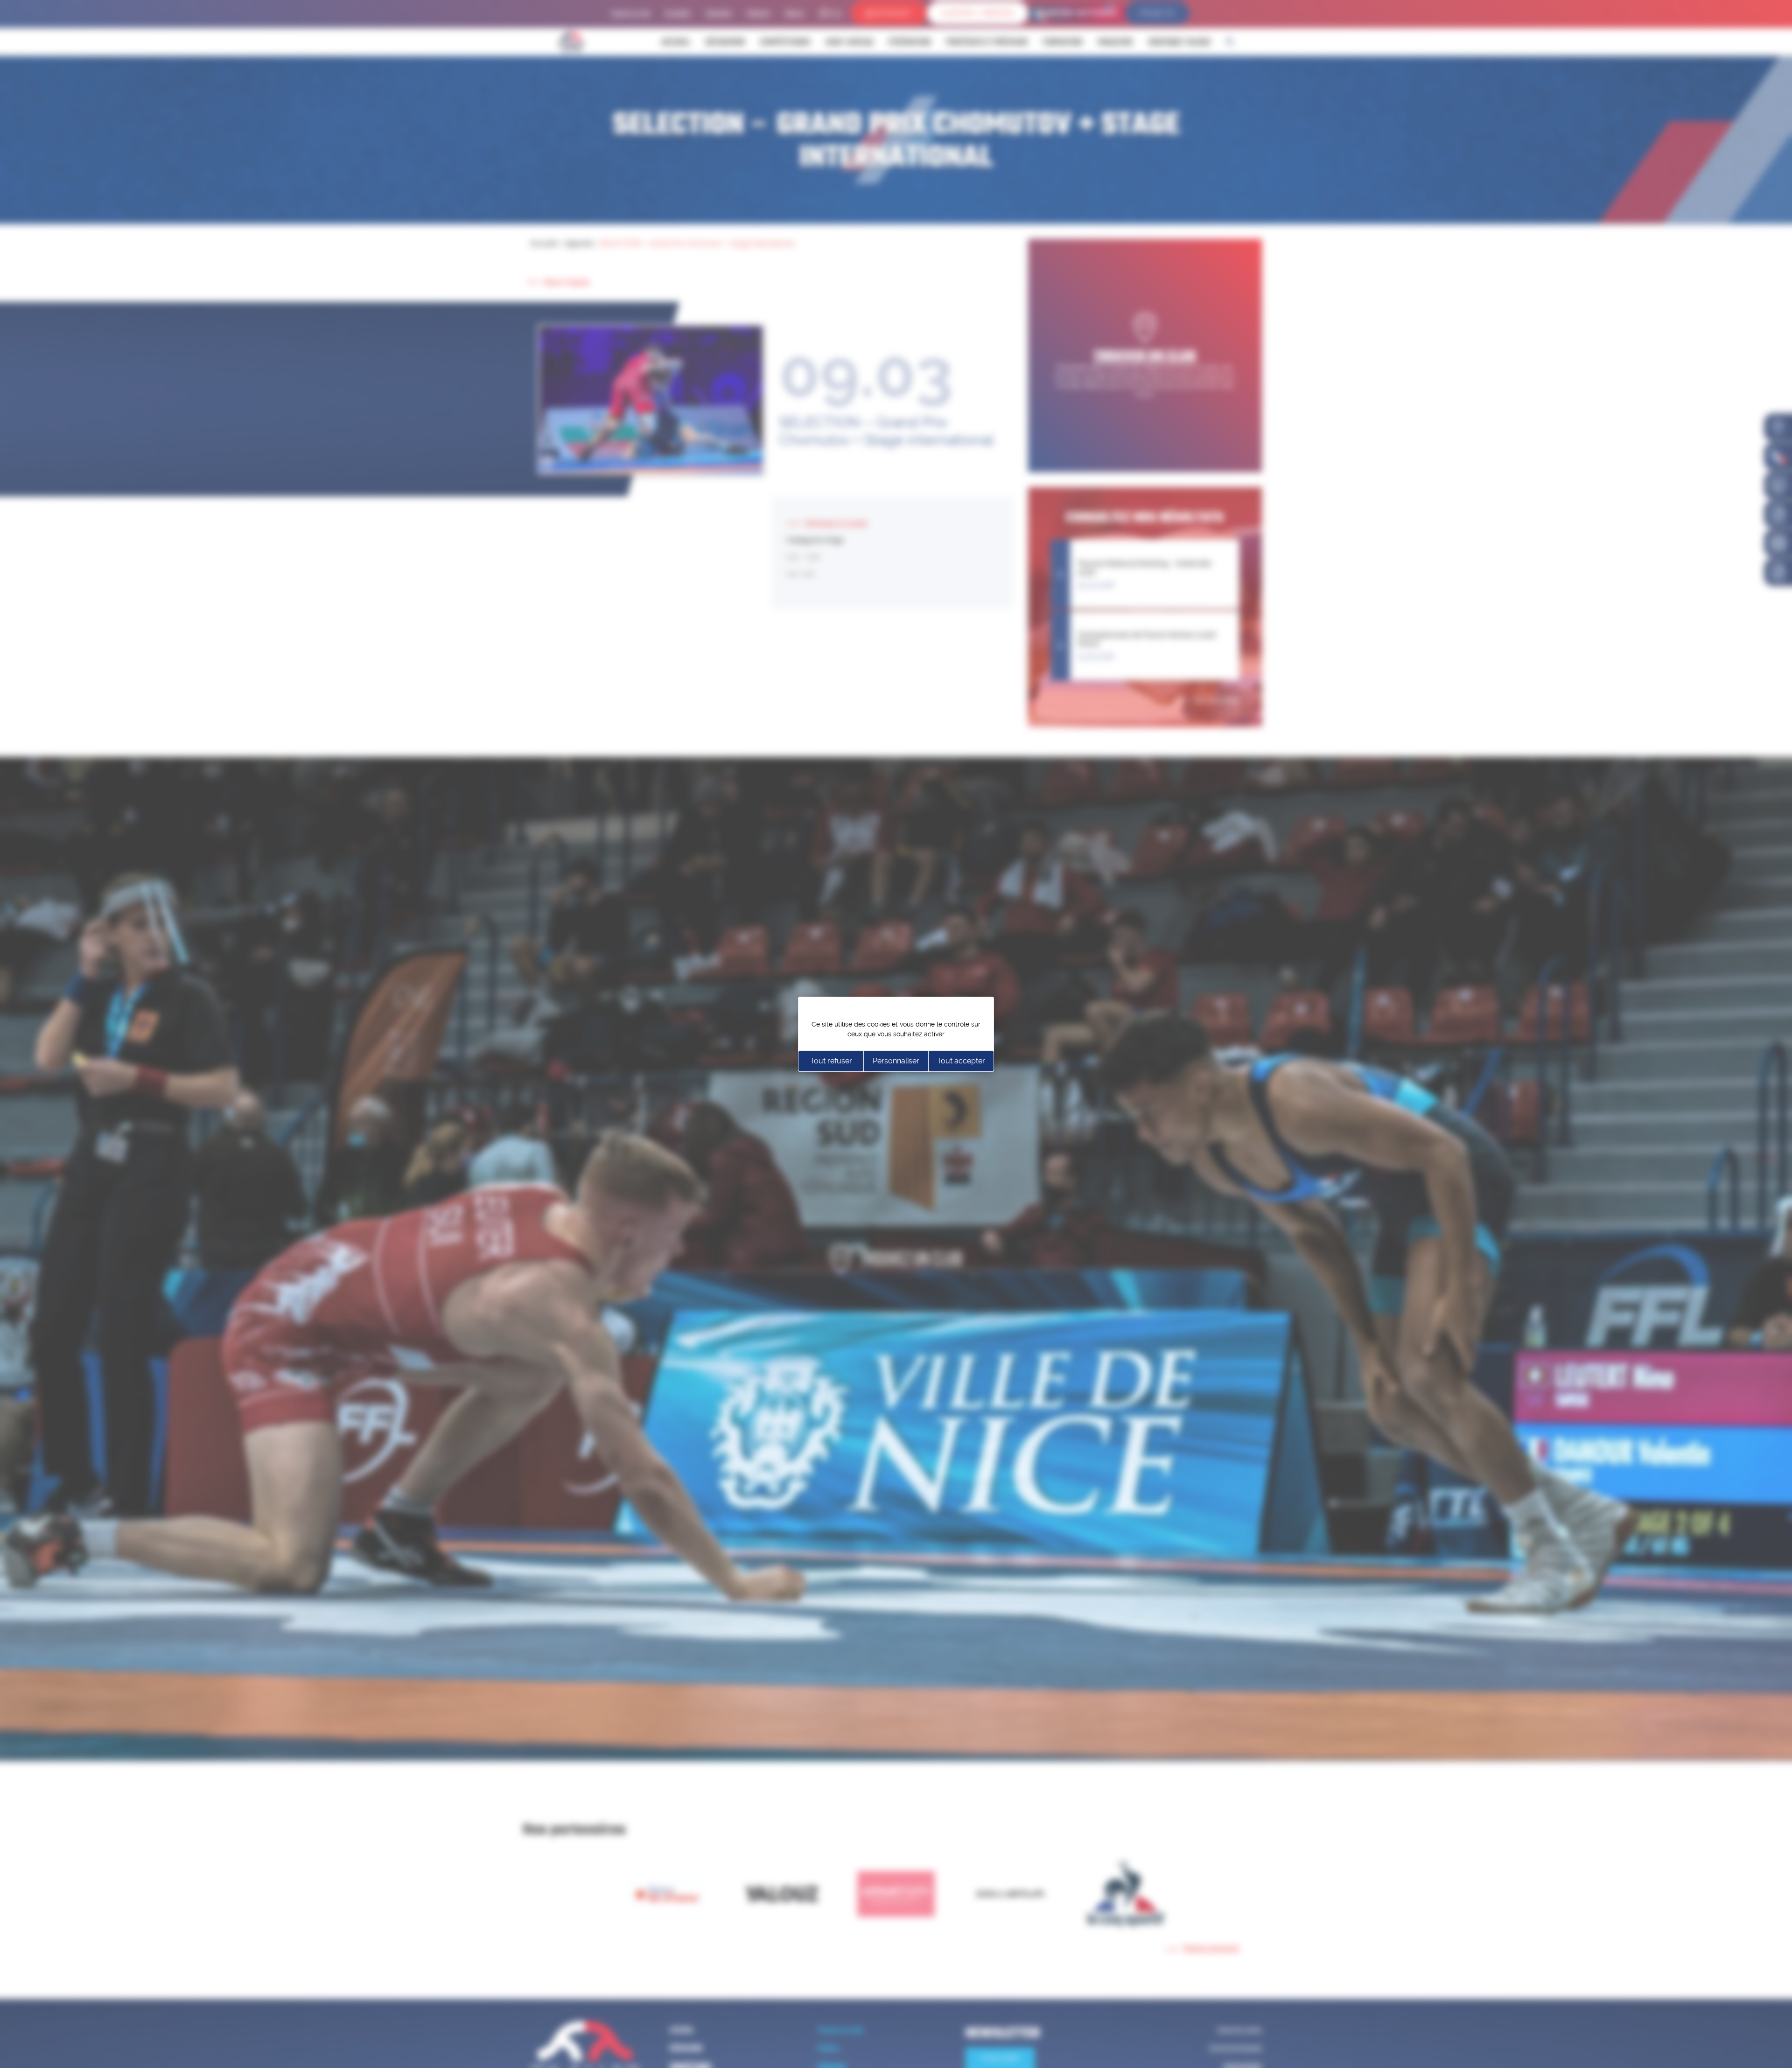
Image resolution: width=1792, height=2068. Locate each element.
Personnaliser (896, 1061)
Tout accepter (961, 1061)
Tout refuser (831, 1061)
